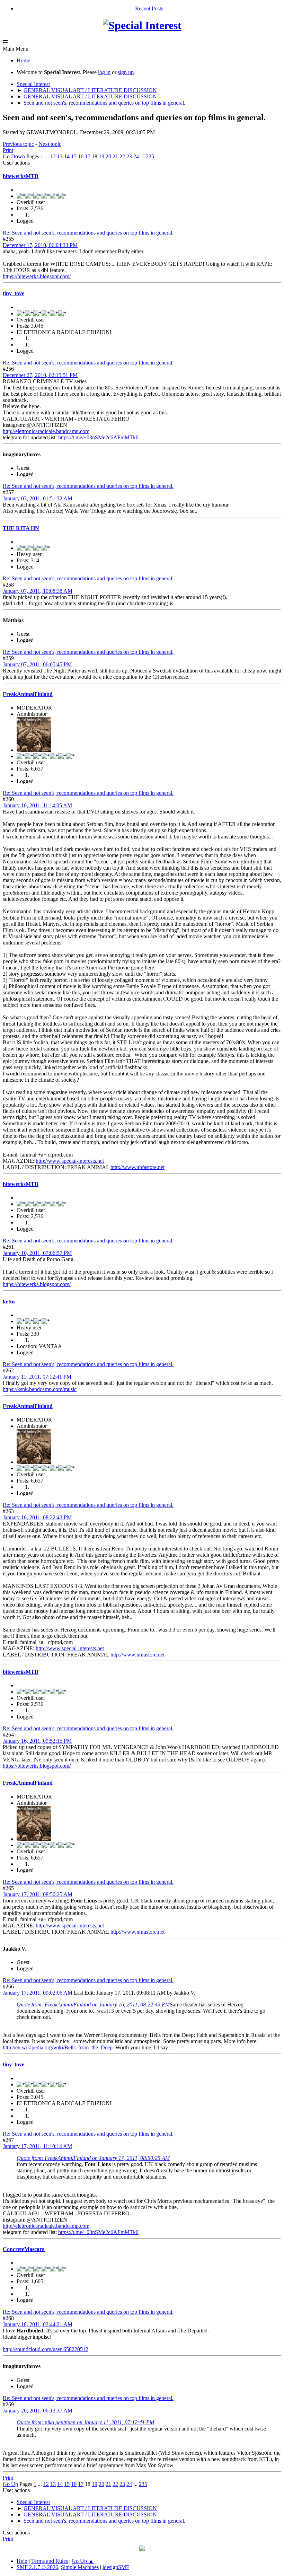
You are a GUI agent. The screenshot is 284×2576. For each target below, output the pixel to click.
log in (104, 72)
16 (81, 156)
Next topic (50, 144)
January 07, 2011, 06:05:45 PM (37, 664)
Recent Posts (149, 8)
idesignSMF (116, 2567)
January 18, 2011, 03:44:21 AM (38, 2324)
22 (122, 156)
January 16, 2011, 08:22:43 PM (37, 1517)
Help (22, 2561)
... (47, 156)
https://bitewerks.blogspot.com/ (37, 276)
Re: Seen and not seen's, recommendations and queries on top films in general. (88, 233)
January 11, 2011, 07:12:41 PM (37, 1377)
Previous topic (18, 144)
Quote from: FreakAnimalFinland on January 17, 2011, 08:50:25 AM (93, 2158)
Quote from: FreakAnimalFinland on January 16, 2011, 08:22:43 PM (93, 2004)
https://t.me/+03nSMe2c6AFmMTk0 (98, 437)
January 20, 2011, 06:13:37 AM (38, 2411)
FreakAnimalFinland (28, 694)
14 (67, 156)
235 (150, 156)
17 (88, 156)
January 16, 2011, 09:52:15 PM (37, 1741)
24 (136, 156)
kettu (9, 1302)
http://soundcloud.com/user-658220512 (46, 2349)
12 (53, 156)
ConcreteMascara (24, 2249)
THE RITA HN (21, 528)
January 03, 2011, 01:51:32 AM (38, 498)
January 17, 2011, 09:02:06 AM (38, 1993)
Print (8, 150)
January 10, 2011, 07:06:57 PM (37, 1253)
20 (108, 156)
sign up (126, 72)
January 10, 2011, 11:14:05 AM (37, 805)
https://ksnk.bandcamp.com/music (40, 1389)
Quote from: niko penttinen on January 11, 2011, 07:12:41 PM (85, 2422)
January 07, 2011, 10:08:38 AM (38, 591)
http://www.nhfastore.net (137, 1167)
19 (101, 156)
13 (60, 156)
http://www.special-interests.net (70, 1161)
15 (74, 156)
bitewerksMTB (21, 176)
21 (115, 156)
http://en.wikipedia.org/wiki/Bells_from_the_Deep (58, 2047)
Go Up (10, 2484)
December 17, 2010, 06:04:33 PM (40, 245)
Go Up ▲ (83, 2561)
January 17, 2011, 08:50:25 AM (38, 1894)
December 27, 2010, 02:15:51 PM (40, 375)
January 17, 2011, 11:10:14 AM (37, 2146)
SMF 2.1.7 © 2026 (37, 2567)
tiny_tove (14, 293)
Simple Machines (80, 2567)
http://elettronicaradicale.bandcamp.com (46, 431)
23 (129, 156)
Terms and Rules (50, 2561)
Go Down (14, 156)
